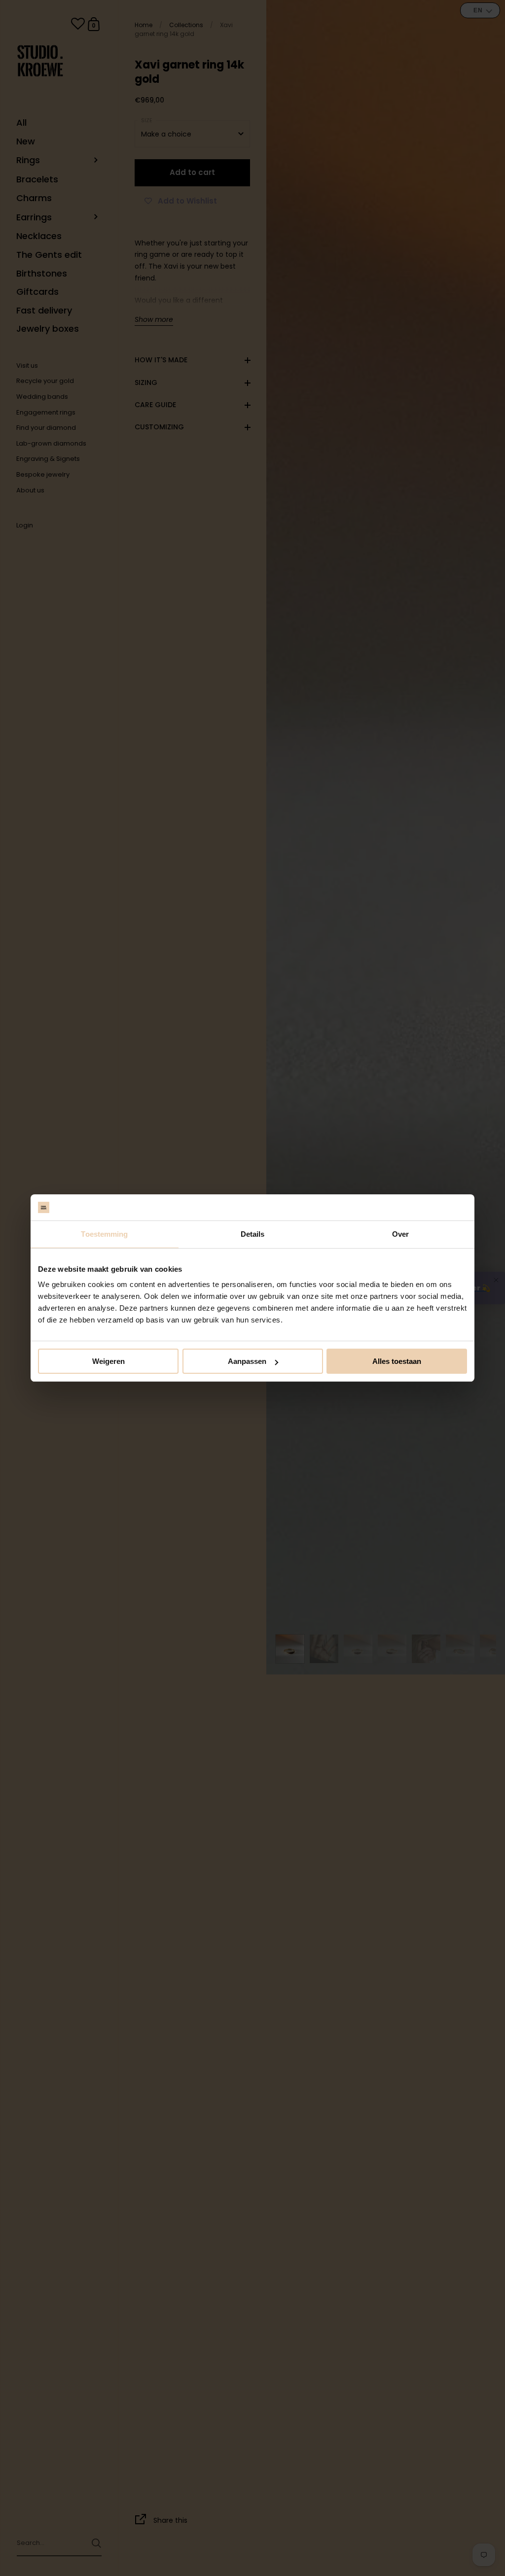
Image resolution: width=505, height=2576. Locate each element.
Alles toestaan (397, 1361)
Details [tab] (253, 1234)
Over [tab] (400, 1234)
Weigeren (108, 1361)
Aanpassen (247, 1361)
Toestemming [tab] (104, 1234)
